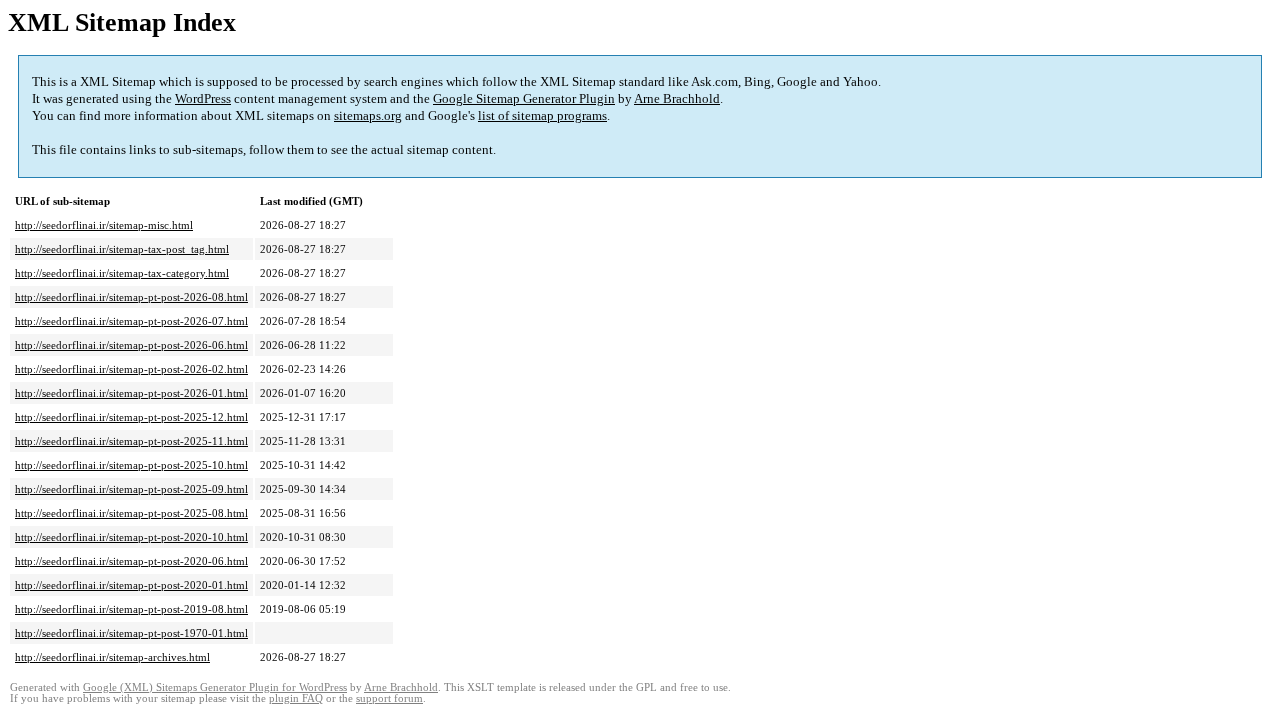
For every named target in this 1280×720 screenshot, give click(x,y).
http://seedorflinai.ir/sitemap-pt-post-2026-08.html (131, 297)
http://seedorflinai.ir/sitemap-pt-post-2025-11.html (131, 441)
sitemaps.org (368, 115)
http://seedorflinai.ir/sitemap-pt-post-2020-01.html (131, 585)
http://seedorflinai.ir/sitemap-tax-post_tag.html (122, 249)
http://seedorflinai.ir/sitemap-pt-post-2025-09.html (131, 489)
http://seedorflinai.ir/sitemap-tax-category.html (122, 273)
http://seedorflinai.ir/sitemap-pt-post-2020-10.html (131, 537)
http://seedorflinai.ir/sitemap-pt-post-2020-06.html (131, 561)
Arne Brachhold (677, 98)
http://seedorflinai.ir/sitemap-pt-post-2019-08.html (131, 609)
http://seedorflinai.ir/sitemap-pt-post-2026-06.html (131, 345)
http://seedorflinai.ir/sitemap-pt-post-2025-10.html (131, 465)
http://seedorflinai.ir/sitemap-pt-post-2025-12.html (131, 417)
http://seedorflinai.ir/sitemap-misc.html (104, 225)
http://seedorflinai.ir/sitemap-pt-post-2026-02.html (131, 369)
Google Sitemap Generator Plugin (524, 98)
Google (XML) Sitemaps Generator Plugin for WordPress (215, 687)
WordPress (203, 98)
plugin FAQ (296, 698)
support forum (389, 698)
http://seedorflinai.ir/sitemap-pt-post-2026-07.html (131, 321)
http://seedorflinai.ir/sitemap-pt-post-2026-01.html (131, 393)
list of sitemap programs (542, 115)
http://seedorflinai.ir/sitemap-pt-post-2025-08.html (131, 513)
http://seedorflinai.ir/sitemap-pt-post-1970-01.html (131, 633)
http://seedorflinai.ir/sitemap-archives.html (112, 657)
